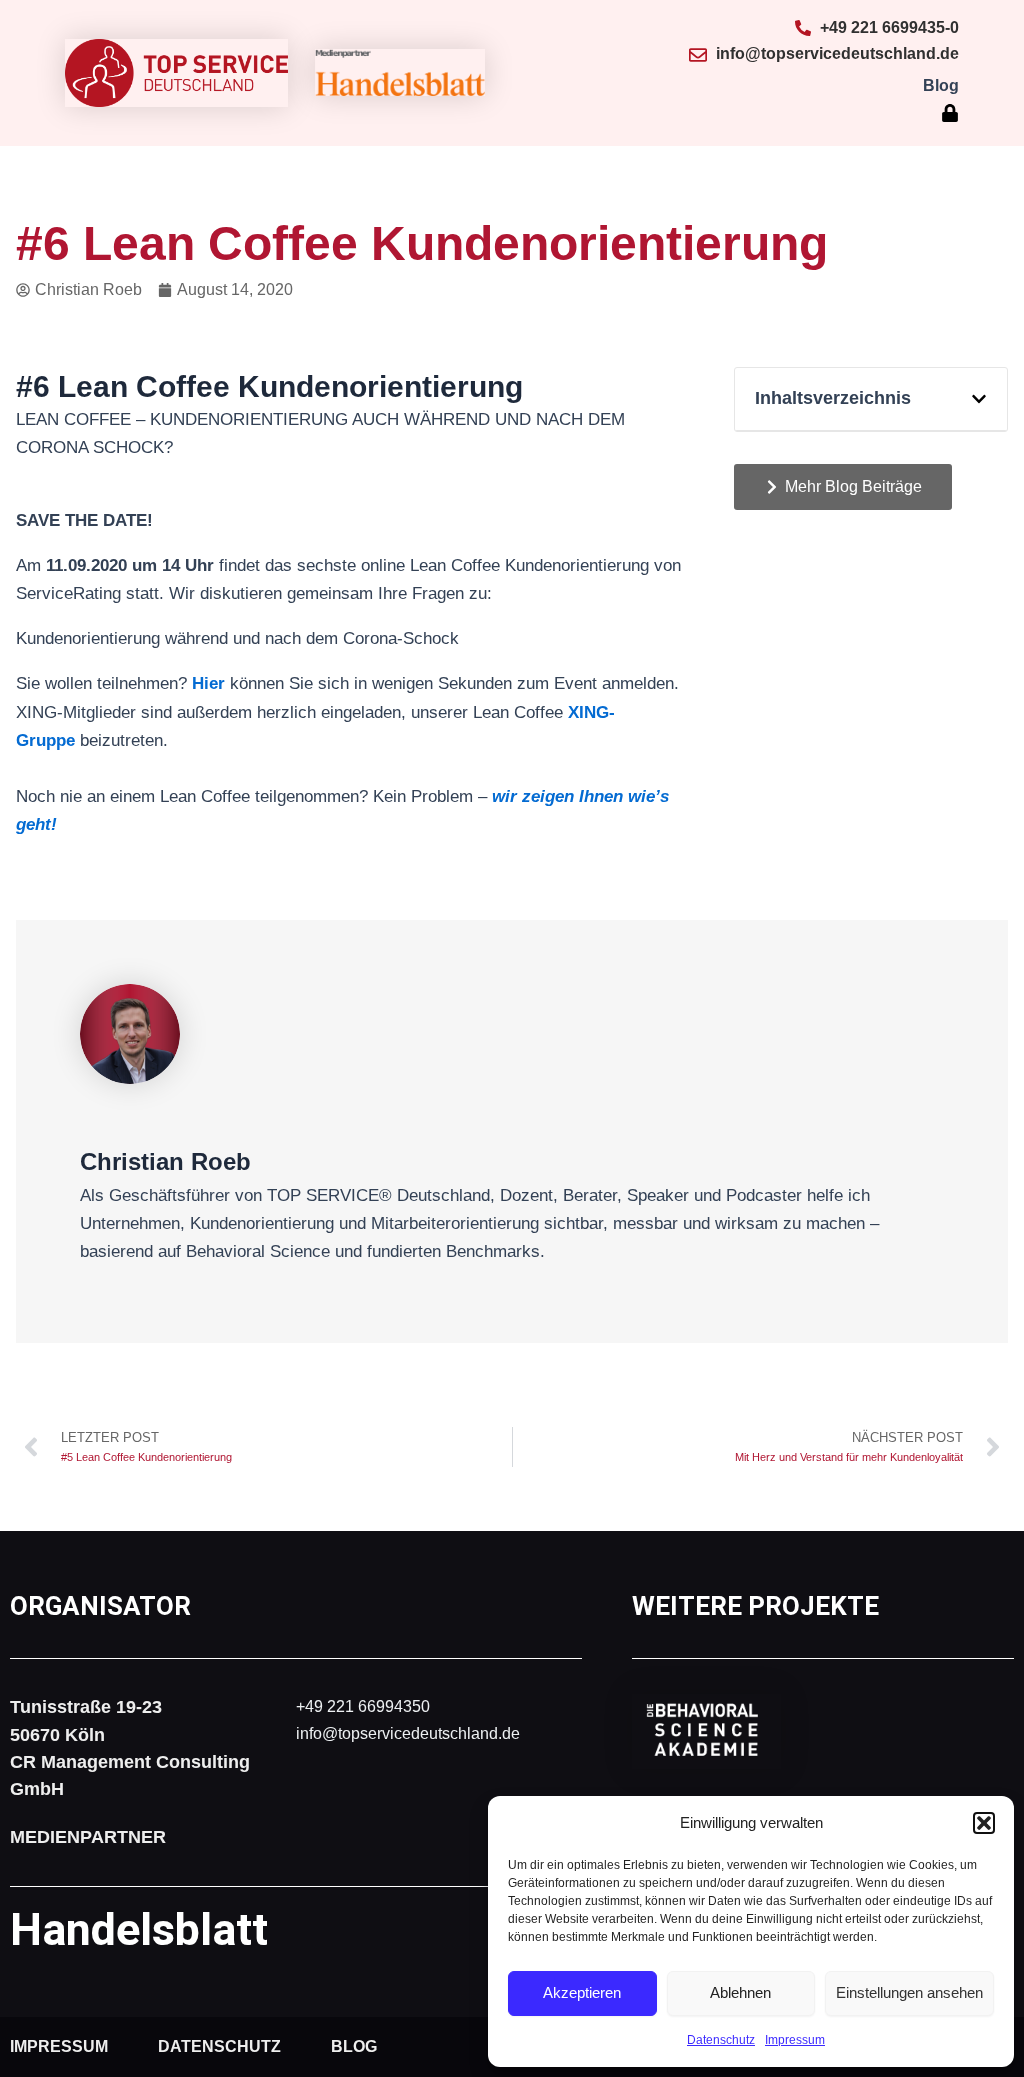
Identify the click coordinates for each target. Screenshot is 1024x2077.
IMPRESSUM (59, 2046)
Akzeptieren (582, 1992)
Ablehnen (740, 1992)
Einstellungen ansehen (909, 1992)
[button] (984, 1823)
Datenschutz (721, 2040)
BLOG (354, 2046)
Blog (941, 85)
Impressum (795, 2040)
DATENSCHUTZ (219, 2046)
